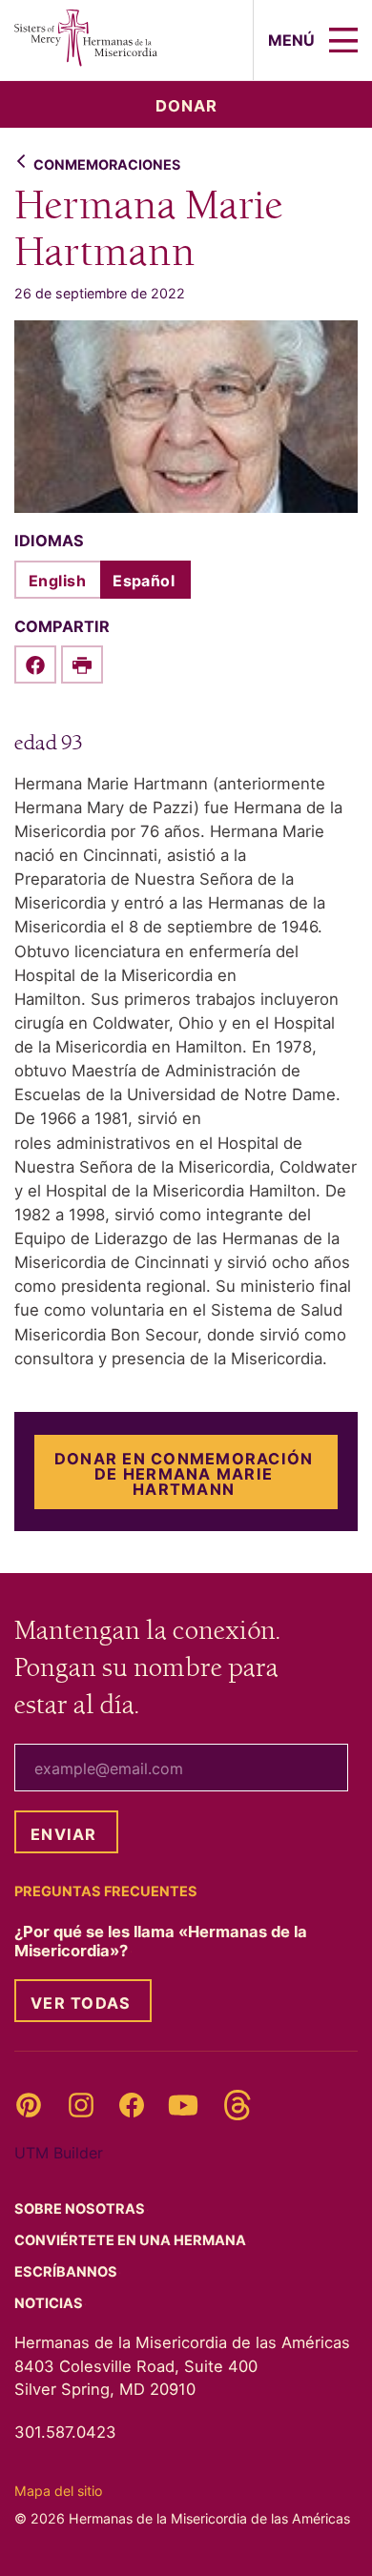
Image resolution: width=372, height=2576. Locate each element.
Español (144, 581)
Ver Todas (81, 2003)
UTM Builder (59, 2153)
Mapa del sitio (58, 2491)
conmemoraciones (107, 164)
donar (186, 106)
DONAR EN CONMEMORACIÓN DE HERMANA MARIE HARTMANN (184, 1474)
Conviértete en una (132, 2240)
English (57, 581)
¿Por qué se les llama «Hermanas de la (161, 1941)
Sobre (81, 2209)
